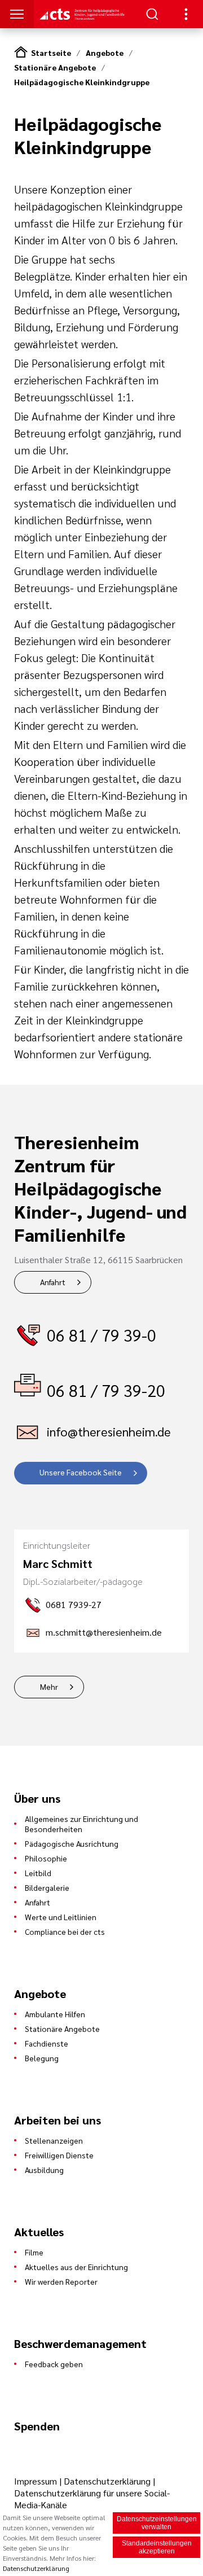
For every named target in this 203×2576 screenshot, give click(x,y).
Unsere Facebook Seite (81, 1472)
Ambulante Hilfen (55, 2014)
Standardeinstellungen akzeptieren (157, 2547)
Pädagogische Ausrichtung (72, 1843)
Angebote (105, 52)
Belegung (42, 2058)
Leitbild (38, 1873)
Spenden (37, 2426)
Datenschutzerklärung (107, 2481)
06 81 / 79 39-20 (106, 1390)
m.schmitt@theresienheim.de (104, 1632)
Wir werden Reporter (61, 2281)
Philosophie (46, 1858)
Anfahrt (53, 1282)
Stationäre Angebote (55, 67)
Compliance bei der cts (65, 1931)
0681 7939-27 (74, 1604)
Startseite (51, 52)
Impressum (37, 2481)
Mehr (49, 1686)
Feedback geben (54, 2364)
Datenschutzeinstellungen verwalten (157, 2523)
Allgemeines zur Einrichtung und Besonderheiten (81, 1824)
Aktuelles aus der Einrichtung (76, 2267)
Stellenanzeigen (54, 2140)
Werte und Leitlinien (61, 1917)
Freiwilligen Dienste (59, 2155)
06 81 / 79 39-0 (101, 1335)
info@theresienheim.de (109, 1431)
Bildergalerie (47, 1887)
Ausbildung (44, 2170)
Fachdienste (47, 2043)
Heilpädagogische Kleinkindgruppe (82, 82)
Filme (34, 2252)
